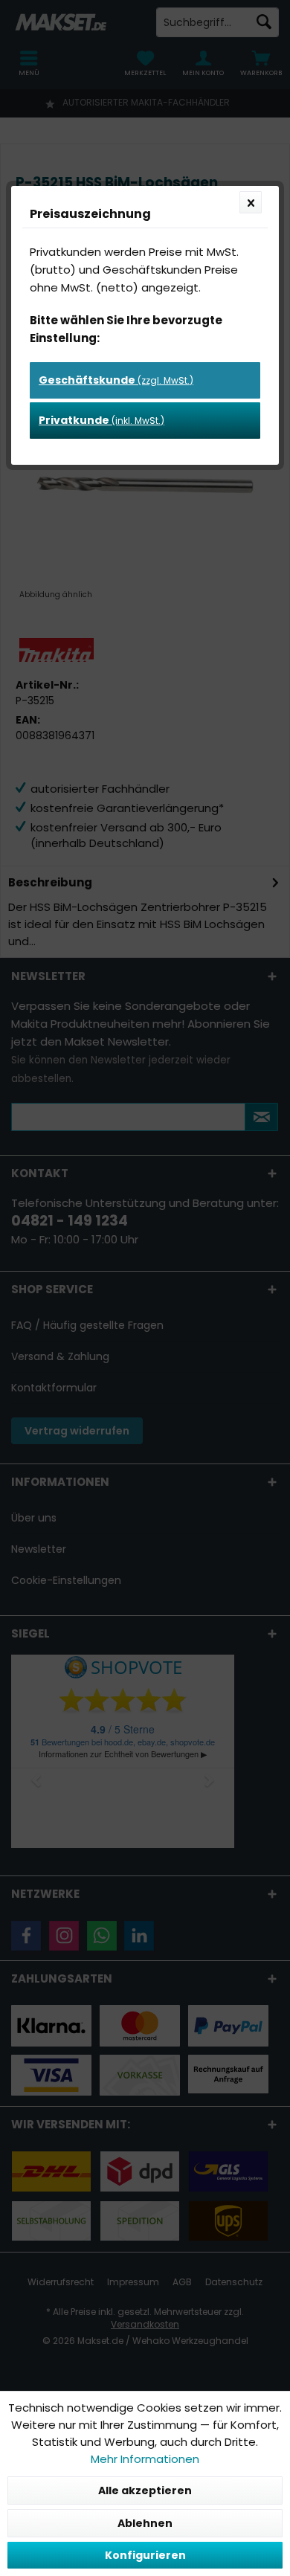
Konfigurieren (145, 2555)
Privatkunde (101, 420)
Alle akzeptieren (145, 2490)
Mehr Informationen (145, 2459)
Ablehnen (145, 2523)
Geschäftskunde (116, 380)
